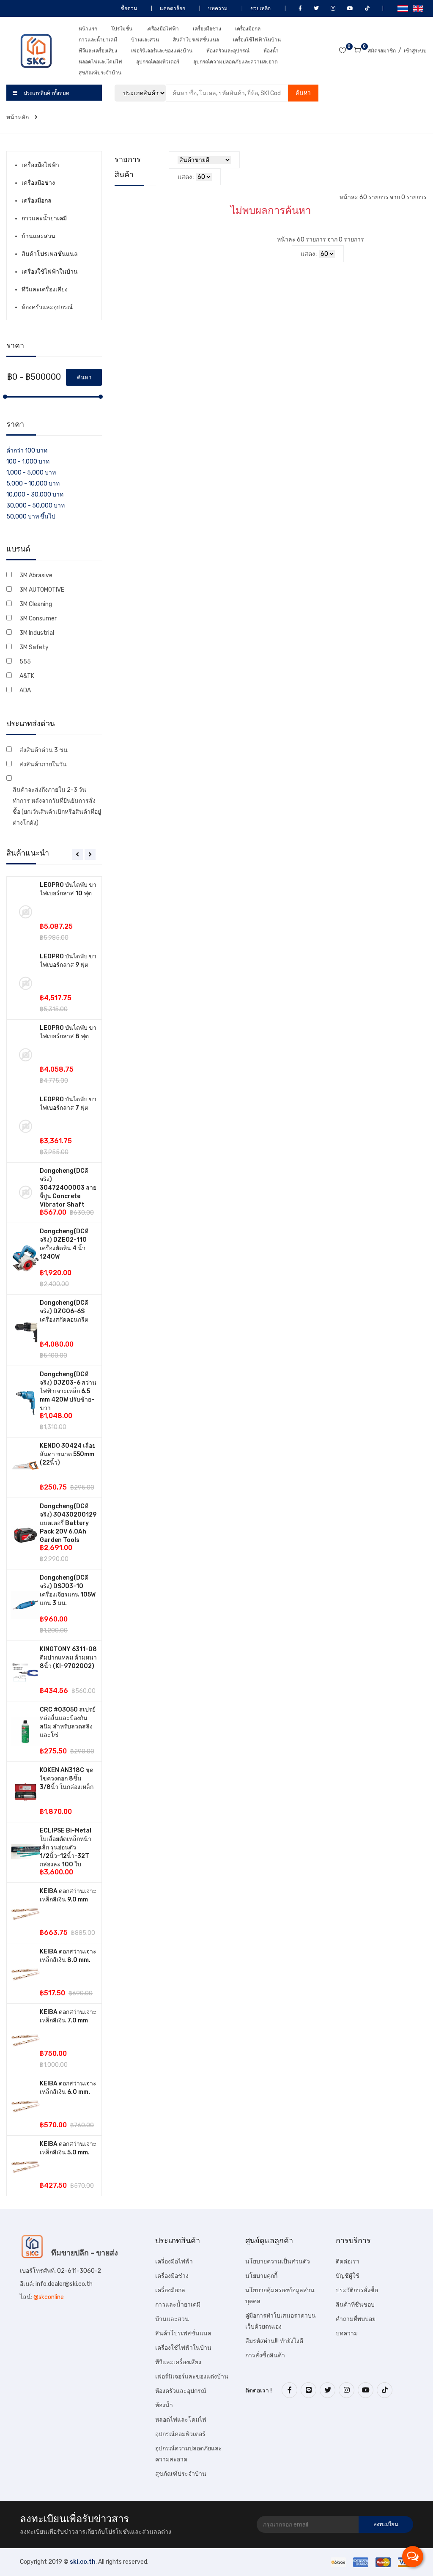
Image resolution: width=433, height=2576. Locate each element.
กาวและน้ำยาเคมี (98, 40)
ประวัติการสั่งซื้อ (357, 2290)
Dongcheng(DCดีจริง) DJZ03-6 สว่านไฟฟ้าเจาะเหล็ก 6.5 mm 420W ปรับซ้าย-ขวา (68, 1391)
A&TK (27, 676)
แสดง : (186, 177)
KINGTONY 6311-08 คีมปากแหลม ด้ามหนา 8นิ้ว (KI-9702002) (68, 1658)
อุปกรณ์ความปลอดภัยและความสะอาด (236, 62)
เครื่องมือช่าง (207, 29)
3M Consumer (38, 619)
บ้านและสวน (145, 40)
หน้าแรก (88, 29)
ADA (25, 690)
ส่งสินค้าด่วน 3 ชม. (44, 750)
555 (25, 662)
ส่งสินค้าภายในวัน (43, 764)
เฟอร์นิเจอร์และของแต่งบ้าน (162, 51)
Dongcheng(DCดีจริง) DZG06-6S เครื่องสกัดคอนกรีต (64, 1311)
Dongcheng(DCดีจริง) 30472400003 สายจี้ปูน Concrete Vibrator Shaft (68, 1188)
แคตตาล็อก (172, 8)
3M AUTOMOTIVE (42, 590)
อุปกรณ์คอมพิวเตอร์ (158, 62)
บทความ (217, 8)
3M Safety (34, 647)
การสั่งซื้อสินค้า (265, 2355)
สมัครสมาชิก (382, 51)
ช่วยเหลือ (260, 8)
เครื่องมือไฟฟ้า (163, 29)
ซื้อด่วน (128, 8)
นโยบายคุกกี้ (261, 2276)
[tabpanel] (54, 1536)
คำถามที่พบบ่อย (356, 2319)
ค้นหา (303, 93)
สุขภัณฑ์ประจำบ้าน (100, 73)
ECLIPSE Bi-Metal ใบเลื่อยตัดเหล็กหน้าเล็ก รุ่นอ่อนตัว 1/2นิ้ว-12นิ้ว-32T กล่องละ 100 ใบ (66, 1848)
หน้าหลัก (18, 117)
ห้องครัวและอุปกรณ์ (228, 51)
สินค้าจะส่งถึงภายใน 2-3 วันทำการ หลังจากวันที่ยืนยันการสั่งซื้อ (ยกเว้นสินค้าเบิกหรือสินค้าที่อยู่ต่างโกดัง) (57, 806)
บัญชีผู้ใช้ (348, 2276)
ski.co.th (83, 2562)
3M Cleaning (36, 604)
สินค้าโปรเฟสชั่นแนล (196, 40)
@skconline (49, 2297)
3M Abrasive (36, 575)
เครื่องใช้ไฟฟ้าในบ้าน (257, 40)
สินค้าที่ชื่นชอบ (355, 2305)
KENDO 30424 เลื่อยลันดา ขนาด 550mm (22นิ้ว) (68, 1454)
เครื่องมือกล (248, 29)
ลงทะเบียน (386, 2524)
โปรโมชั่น (122, 29)
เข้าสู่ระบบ (415, 51)
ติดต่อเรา (348, 2262)
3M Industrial (37, 633)
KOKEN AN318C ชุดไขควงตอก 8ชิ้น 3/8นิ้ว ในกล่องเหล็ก (67, 1779)
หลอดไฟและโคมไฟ (100, 62)
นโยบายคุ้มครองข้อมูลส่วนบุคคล (280, 2296)
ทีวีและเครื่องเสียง (98, 51)
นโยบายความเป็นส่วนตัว (278, 2262)
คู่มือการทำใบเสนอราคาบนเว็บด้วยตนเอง (281, 2321)
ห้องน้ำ (271, 51)
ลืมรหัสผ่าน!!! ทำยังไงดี (274, 2341)
